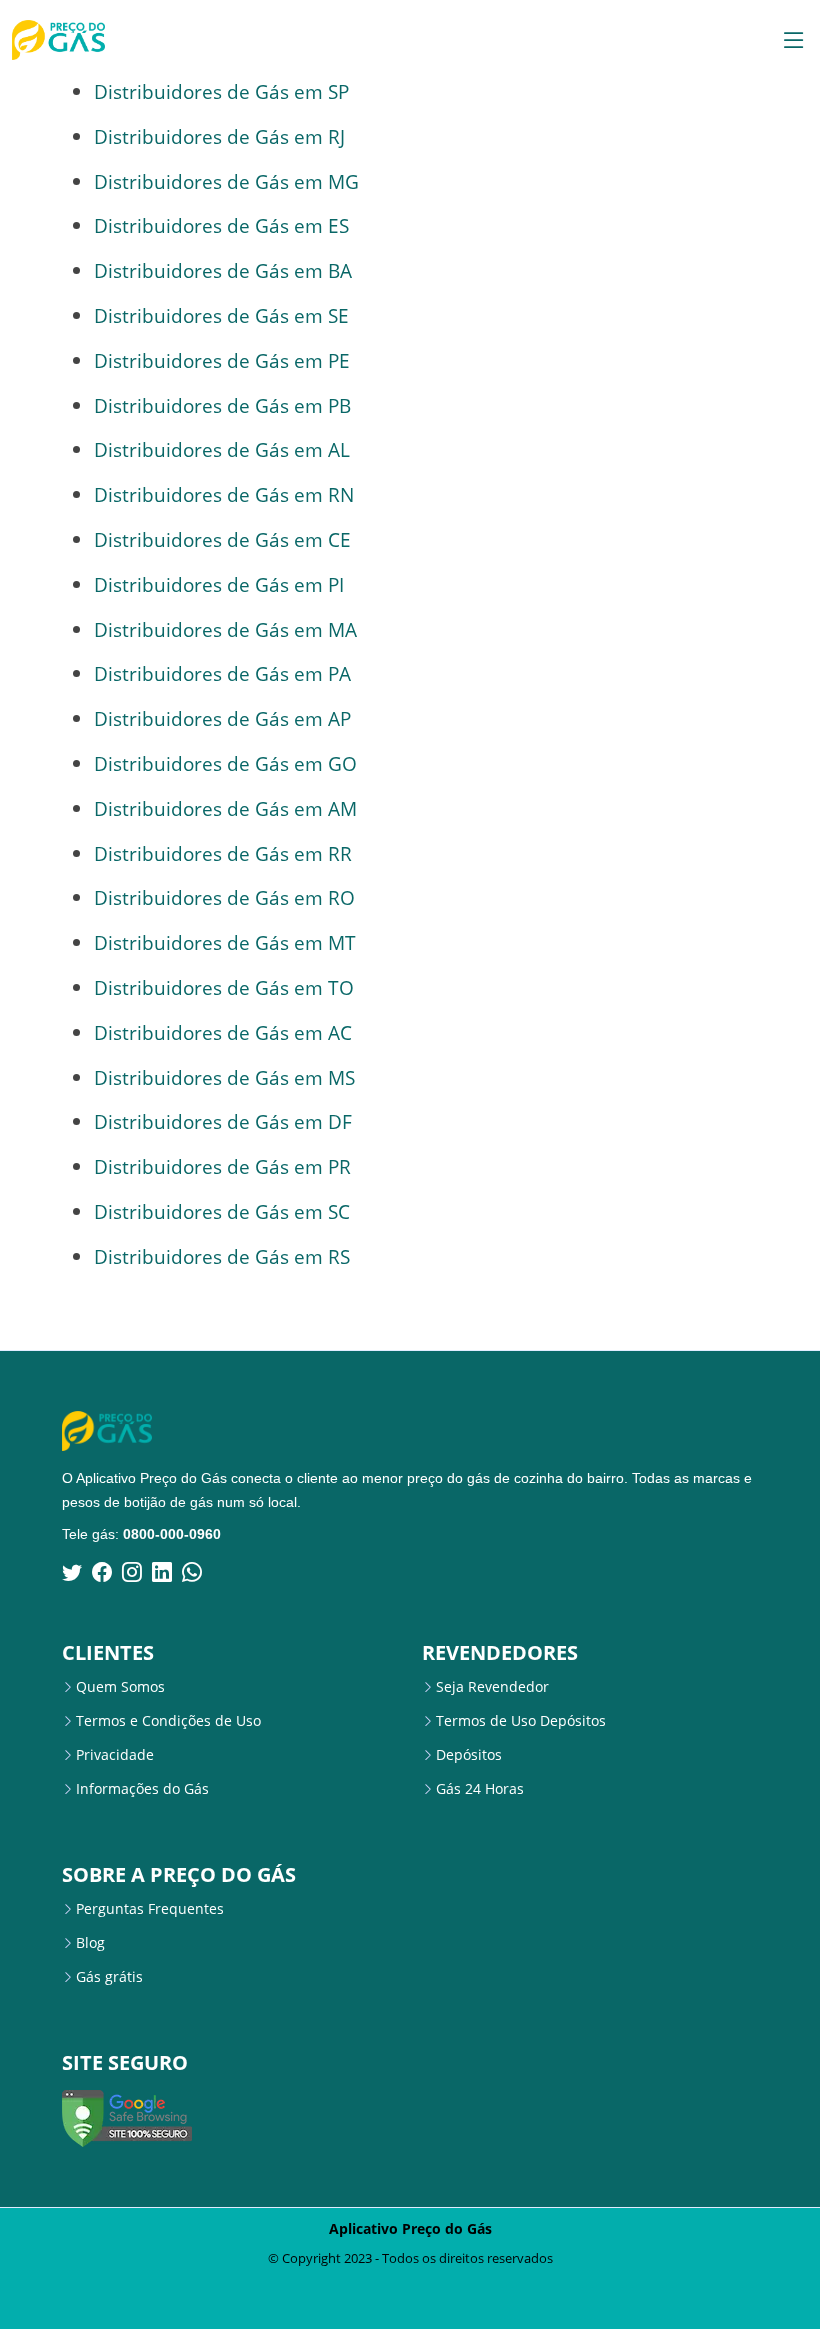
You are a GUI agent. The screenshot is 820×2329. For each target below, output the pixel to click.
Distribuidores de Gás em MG (226, 181)
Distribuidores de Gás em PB (222, 405)
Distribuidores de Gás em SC (222, 1211)
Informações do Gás (142, 1789)
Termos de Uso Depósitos (521, 1721)
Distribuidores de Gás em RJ (219, 136)
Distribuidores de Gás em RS (222, 1256)
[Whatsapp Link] (192, 1572)
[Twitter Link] (72, 1572)
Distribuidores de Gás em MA (225, 629)
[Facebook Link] (102, 1572)
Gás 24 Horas (480, 1789)
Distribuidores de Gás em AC (223, 1032)
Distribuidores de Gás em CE (222, 539)
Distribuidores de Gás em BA (223, 270)
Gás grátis (109, 1977)
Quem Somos (120, 1687)
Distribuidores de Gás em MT (225, 942)
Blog (90, 1943)
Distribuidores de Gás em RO (224, 897)
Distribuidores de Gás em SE (221, 315)
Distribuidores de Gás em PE (222, 360)
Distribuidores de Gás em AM (225, 808)
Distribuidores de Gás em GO (225, 763)
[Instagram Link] (132, 1572)
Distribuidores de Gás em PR (222, 1166)
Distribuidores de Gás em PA (222, 673)
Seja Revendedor (492, 1687)
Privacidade (115, 1755)
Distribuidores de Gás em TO (224, 987)
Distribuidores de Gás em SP (221, 91)
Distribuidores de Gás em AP (222, 718)
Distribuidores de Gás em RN (224, 494)
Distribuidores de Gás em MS (224, 1077)
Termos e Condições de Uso (168, 1721)
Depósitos (469, 1755)
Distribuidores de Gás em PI (219, 584)
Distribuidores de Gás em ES (221, 225)
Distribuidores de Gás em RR (223, 853)
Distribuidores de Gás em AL (222, 449)
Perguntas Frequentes (150, 1909)
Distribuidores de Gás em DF (223, 1121)
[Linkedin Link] (162, 1572)
